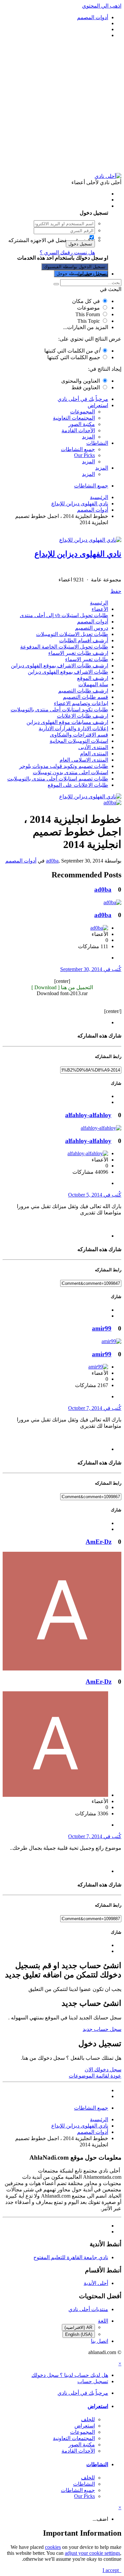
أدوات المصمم (93, 622)
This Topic (89, 321)
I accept (112, 2570)
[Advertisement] (62, 106)
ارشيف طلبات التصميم (83, 691)
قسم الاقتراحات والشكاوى (79, 735)
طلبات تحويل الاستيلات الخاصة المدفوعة (64, 647)
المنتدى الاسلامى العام (84, 760)
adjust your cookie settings (92, 2553)
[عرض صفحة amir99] (111, 1341)
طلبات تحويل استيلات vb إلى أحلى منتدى (64, 615)
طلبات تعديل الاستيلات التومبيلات (72, 634)
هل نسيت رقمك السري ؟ (67, 253)
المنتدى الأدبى (93, 747)
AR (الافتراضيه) (78, 2327)
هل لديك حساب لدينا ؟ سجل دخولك (68, 206)
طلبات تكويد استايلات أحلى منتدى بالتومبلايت (59, 710)
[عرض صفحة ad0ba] (112, 802)
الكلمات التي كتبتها (72, 351)
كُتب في (91, 969)
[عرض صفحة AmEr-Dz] (62, 1669)
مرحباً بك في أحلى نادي (83, 399)
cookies (53, 2547)
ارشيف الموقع (93, 678)
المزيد (88, 437)
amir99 (102, 1328)
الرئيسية (99, 603)
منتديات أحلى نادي (88, 2309)
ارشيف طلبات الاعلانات (83, 716)
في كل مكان (86, 301)
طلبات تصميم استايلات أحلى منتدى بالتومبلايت (58, 779)
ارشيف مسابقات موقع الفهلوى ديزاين (67, 722)
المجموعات (83, 412)
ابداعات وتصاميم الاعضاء (81, 703)
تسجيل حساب (93, 274)
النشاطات (97, 443)
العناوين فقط (86, 387)
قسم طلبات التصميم (85, 697)
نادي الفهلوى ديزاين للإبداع (78, 554)
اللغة (103, 2321)
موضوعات (88, 308)
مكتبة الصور (82, 424)
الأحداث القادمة (78, 430)
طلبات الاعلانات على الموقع (78, 785)
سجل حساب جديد (102, 2029)
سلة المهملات (93, 684)
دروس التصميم (92, 628)
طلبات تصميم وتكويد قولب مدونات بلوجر (64, 766)
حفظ (116, 591)
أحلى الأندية (96, 2283)
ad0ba (52, 861)
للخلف (88, 2419)
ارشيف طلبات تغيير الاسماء (78, 653)
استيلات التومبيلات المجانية (79, 741)
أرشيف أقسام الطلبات (84, 640)
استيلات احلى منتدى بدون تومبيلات (70, 772)
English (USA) (79, 2334)
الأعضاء (100, 609)
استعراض (98, 405)
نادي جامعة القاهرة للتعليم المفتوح (71, 2257)
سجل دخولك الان (103, 2069)
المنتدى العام (94, 754)
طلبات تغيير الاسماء (87, 659)
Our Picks (84, 455)
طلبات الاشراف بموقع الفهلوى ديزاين (68, 672)
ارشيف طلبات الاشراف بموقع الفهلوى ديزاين (60, 666)
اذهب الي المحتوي (102, 6)
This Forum (88, 314)
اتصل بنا (100, 2341)
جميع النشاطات (78, 449)
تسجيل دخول (80, 244)
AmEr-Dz (99, 1542)
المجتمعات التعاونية (74, 418)
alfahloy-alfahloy (88, 1115)
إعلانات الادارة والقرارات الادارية (73, 728)
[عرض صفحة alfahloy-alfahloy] (101, 1128)
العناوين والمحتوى (81, 381)
